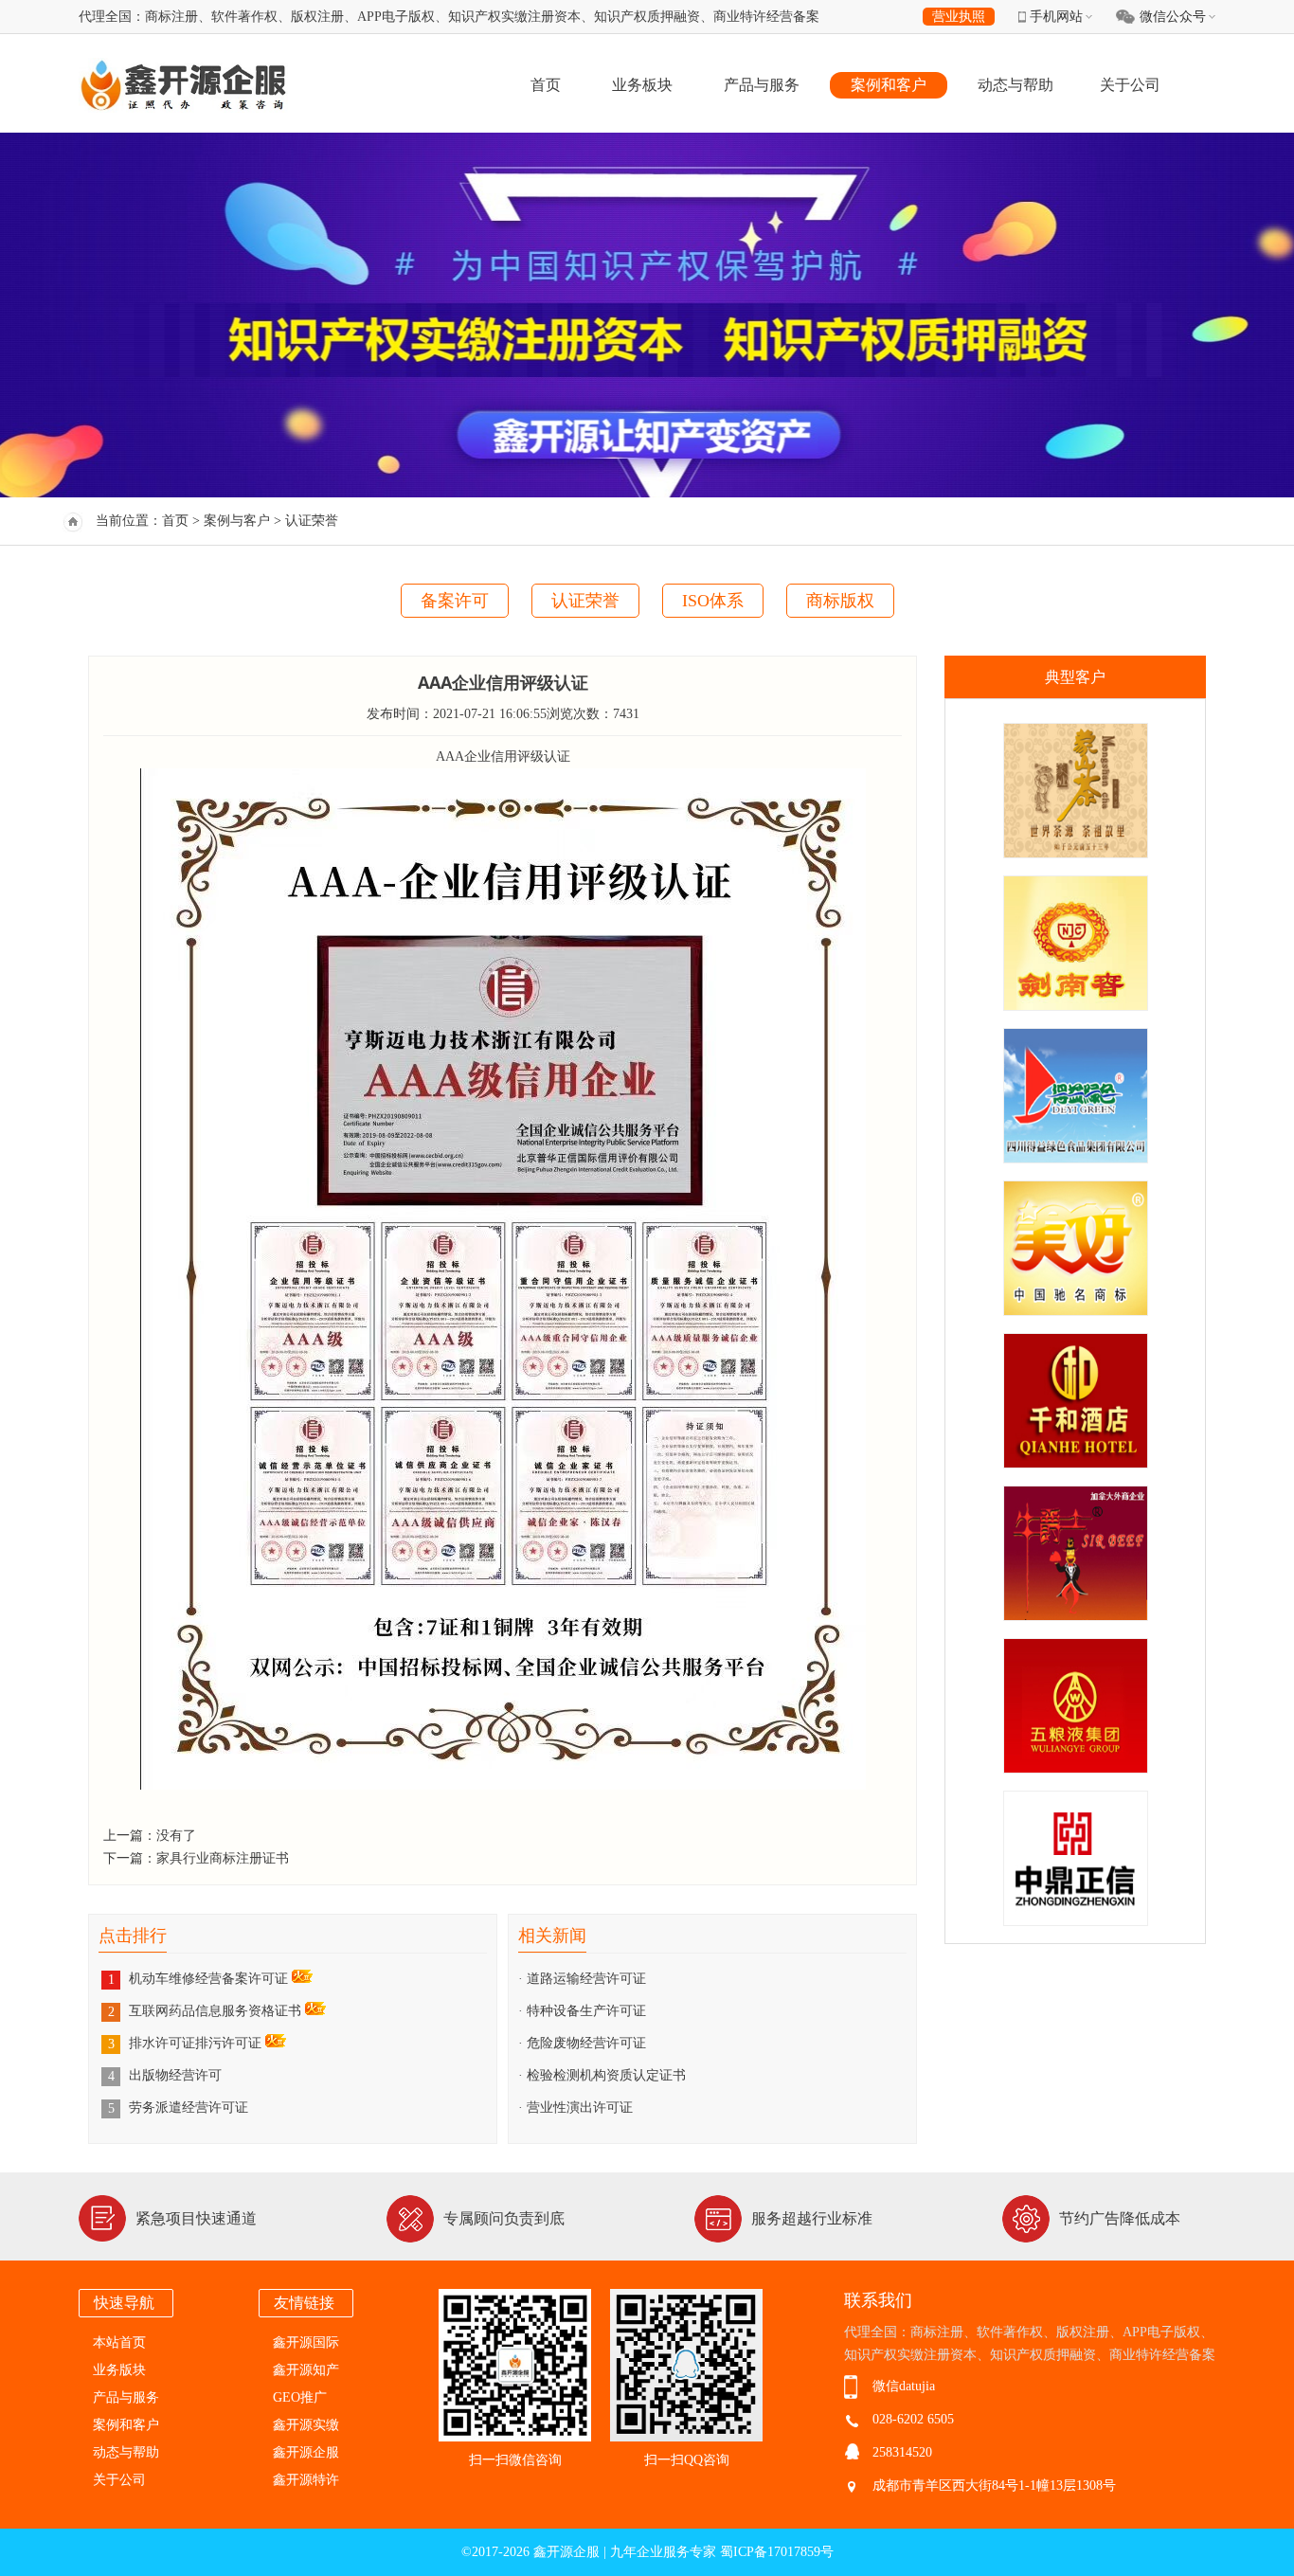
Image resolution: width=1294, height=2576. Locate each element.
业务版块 (119, 2370)
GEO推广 (300, 2397)
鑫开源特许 (306, 2480)
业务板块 (642, 85)
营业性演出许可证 (580, 2108)
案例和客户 (889, 85)
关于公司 (1130, 85)
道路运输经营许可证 (586, 1979)
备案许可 (455, 601)
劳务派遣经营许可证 (189, 2108)
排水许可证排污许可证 (197, 2043)
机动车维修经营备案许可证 (210, 1979)
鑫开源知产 (306, 2370)
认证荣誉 (585, 601)
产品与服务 (762, 85)
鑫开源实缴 (306, 2425)
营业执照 (959, 17)
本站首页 (119, 2342)
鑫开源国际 (306, 2342)
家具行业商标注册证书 (223, 1858)
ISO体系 (713, 601)
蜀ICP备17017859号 (777, 2552)
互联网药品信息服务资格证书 (217, 2011)
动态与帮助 (1015, 85)
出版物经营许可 (175, 2075)
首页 (546, 85)
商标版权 (840, 601)
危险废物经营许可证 (586, 2043)
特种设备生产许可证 (586, 2011)
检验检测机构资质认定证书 (606, 2075)
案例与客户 (237, 521)
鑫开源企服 (306, 2452)
